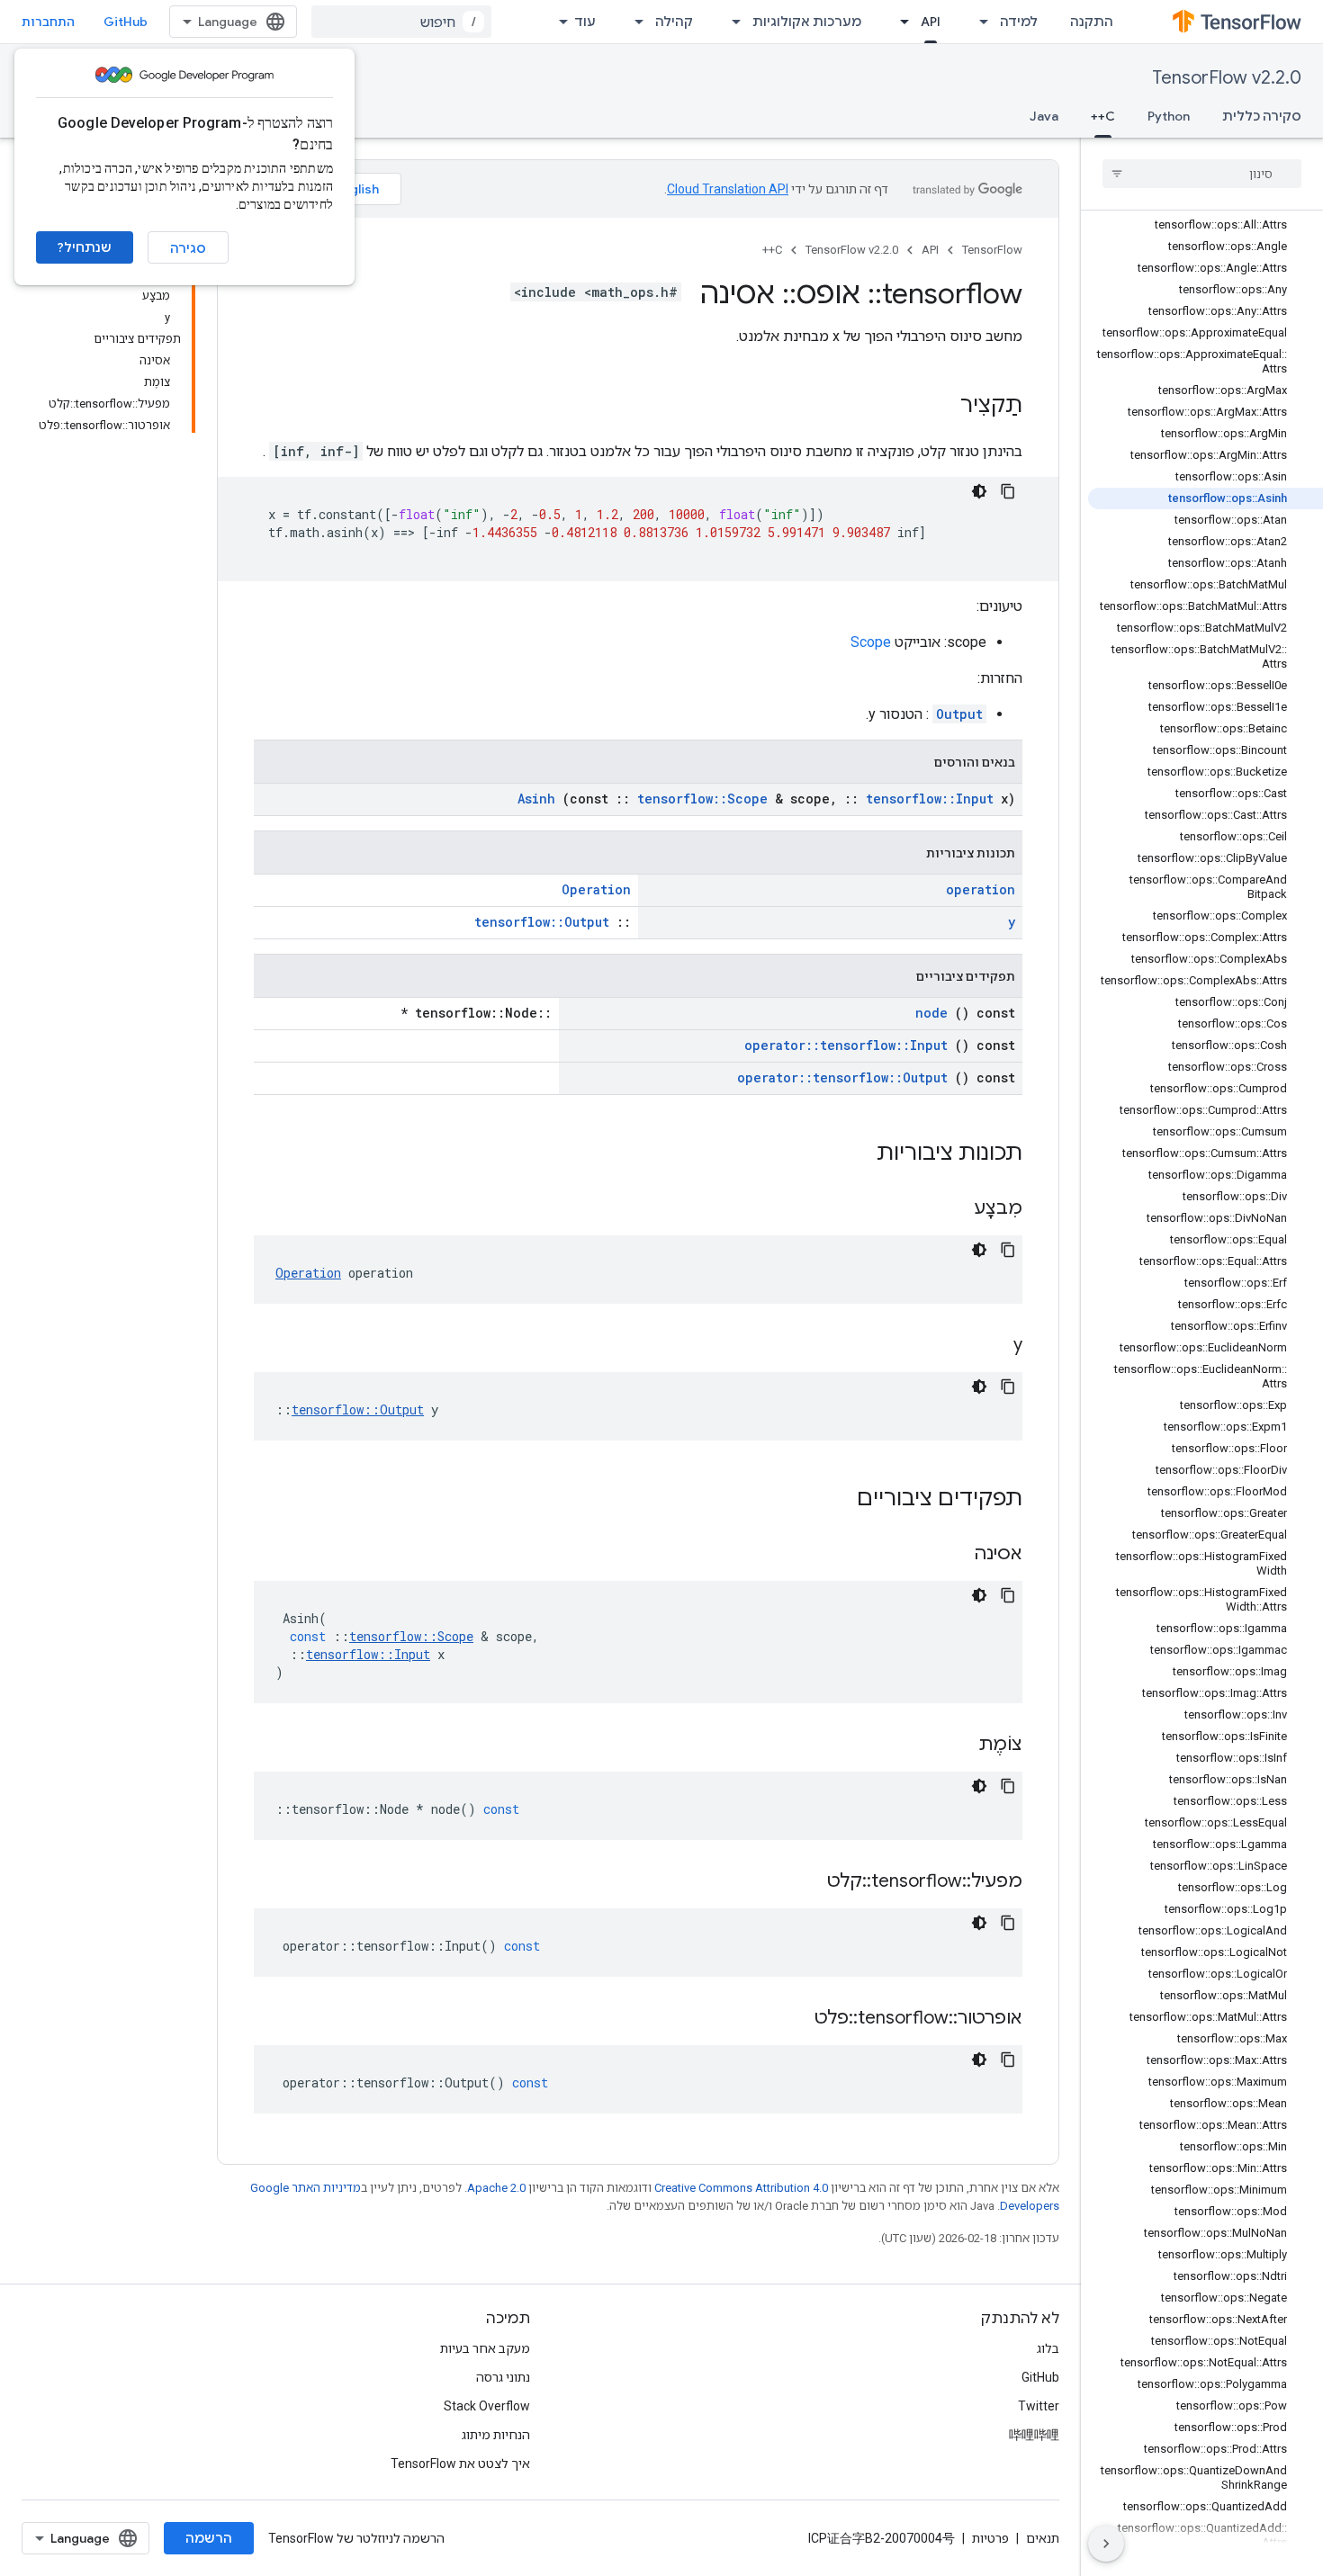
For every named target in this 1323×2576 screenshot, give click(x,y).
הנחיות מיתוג (496, 2435)
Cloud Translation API (728, 189)
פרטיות (990, 2538)
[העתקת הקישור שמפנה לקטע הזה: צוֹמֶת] (956, 1746)
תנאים (1043, 2538)
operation (981, 889)
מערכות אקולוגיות (807, 22)
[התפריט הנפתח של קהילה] (634, 22)
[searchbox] (1202, 174)
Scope (871, 642)
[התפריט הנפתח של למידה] (978, 22)
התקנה (1092, 22)
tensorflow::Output (542, 922)
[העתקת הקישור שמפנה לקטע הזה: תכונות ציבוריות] (853, 1154)
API (931, 22)
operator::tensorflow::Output (842, 1077)
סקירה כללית (1262, 116)
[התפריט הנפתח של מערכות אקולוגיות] (731, 22)
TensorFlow (992, 250)
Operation (596, 889)
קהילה (674, 22)
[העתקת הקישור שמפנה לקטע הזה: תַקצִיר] (942, 407)
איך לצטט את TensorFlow (460, 2464)
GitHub (126, 22)
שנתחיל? (85, 247)
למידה (1019, 22)
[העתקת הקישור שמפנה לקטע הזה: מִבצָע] (951, 1209)
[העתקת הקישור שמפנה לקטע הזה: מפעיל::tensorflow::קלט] (805, 1882)
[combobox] (401, 22)
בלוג (1048, 2348)
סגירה (188, 248)
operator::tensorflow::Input (846, 1045)
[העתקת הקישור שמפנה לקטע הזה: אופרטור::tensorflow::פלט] (792, 2019)
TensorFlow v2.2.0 (1227, 78)
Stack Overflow (487, 2406)
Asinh (536, 799)
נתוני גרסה (503, 2377)
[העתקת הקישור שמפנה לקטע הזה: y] (991, 1346)
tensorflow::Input (930, 799)
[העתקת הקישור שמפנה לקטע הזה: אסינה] (951, 1555)
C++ (1103, 116)
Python (1169, 116)
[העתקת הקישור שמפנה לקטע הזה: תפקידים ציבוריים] (833, 1500)
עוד (585, 22)
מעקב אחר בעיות (485, 2348)
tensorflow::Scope (702, 799)
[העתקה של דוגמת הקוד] (1008, 491)
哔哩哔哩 (1034, 2435)
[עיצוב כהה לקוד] (979, 491)
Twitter (1039, 2406)
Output (959, 714)
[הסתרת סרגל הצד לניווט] (1106, 2544)
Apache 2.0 (496, 2188)
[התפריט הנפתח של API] (899, 22)
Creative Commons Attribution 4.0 (741, 2188)
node (931, 1013)
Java (1044, 116)
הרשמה (209, 2538)
